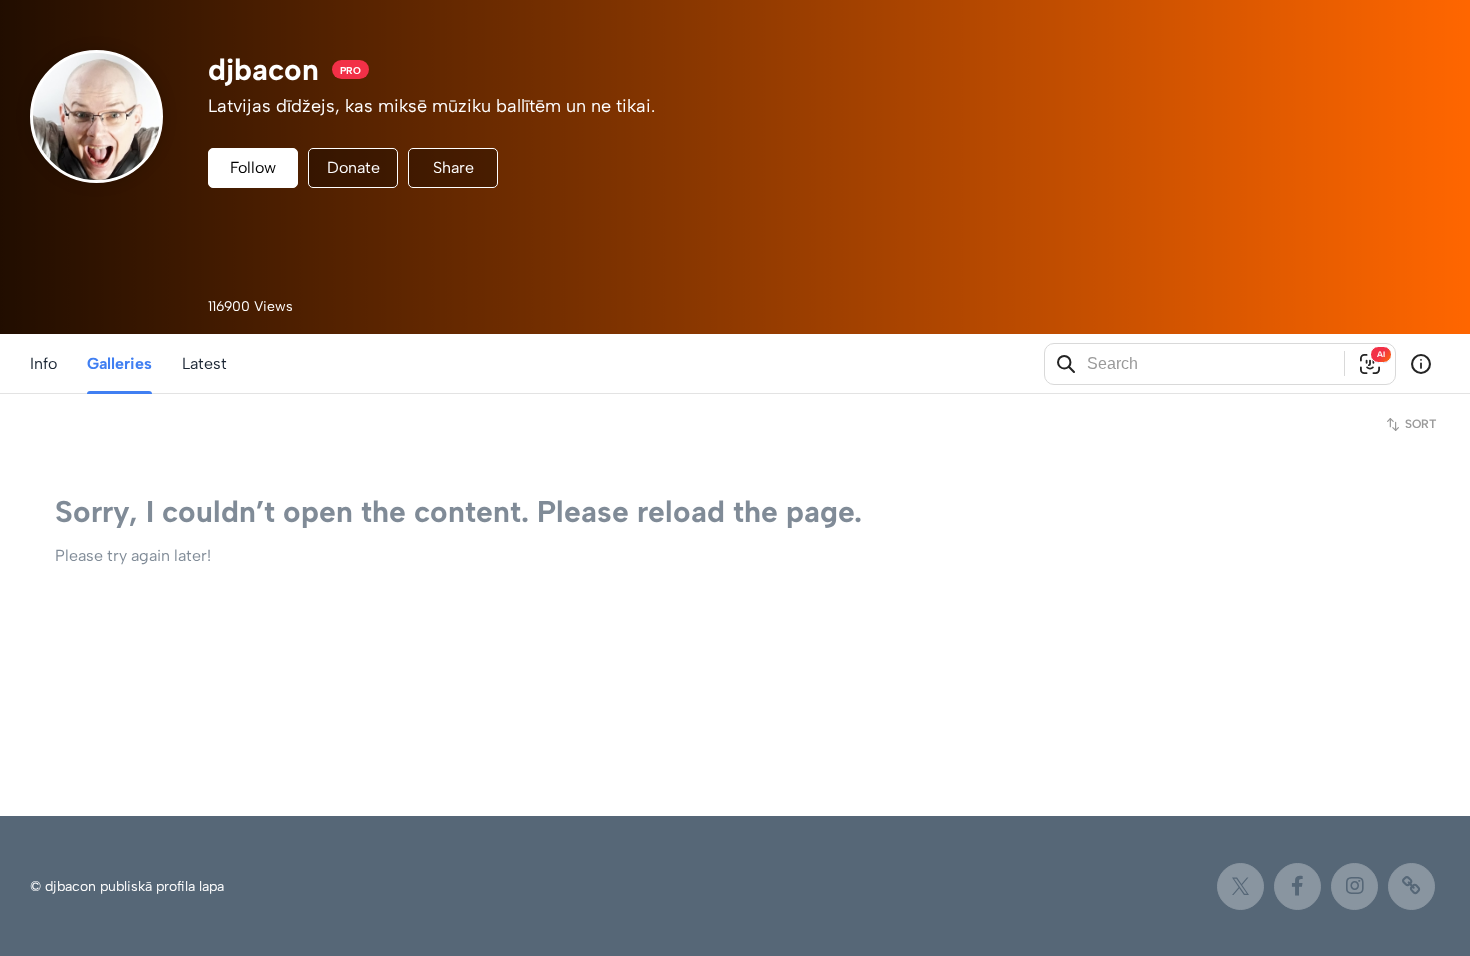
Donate (353, 167)
